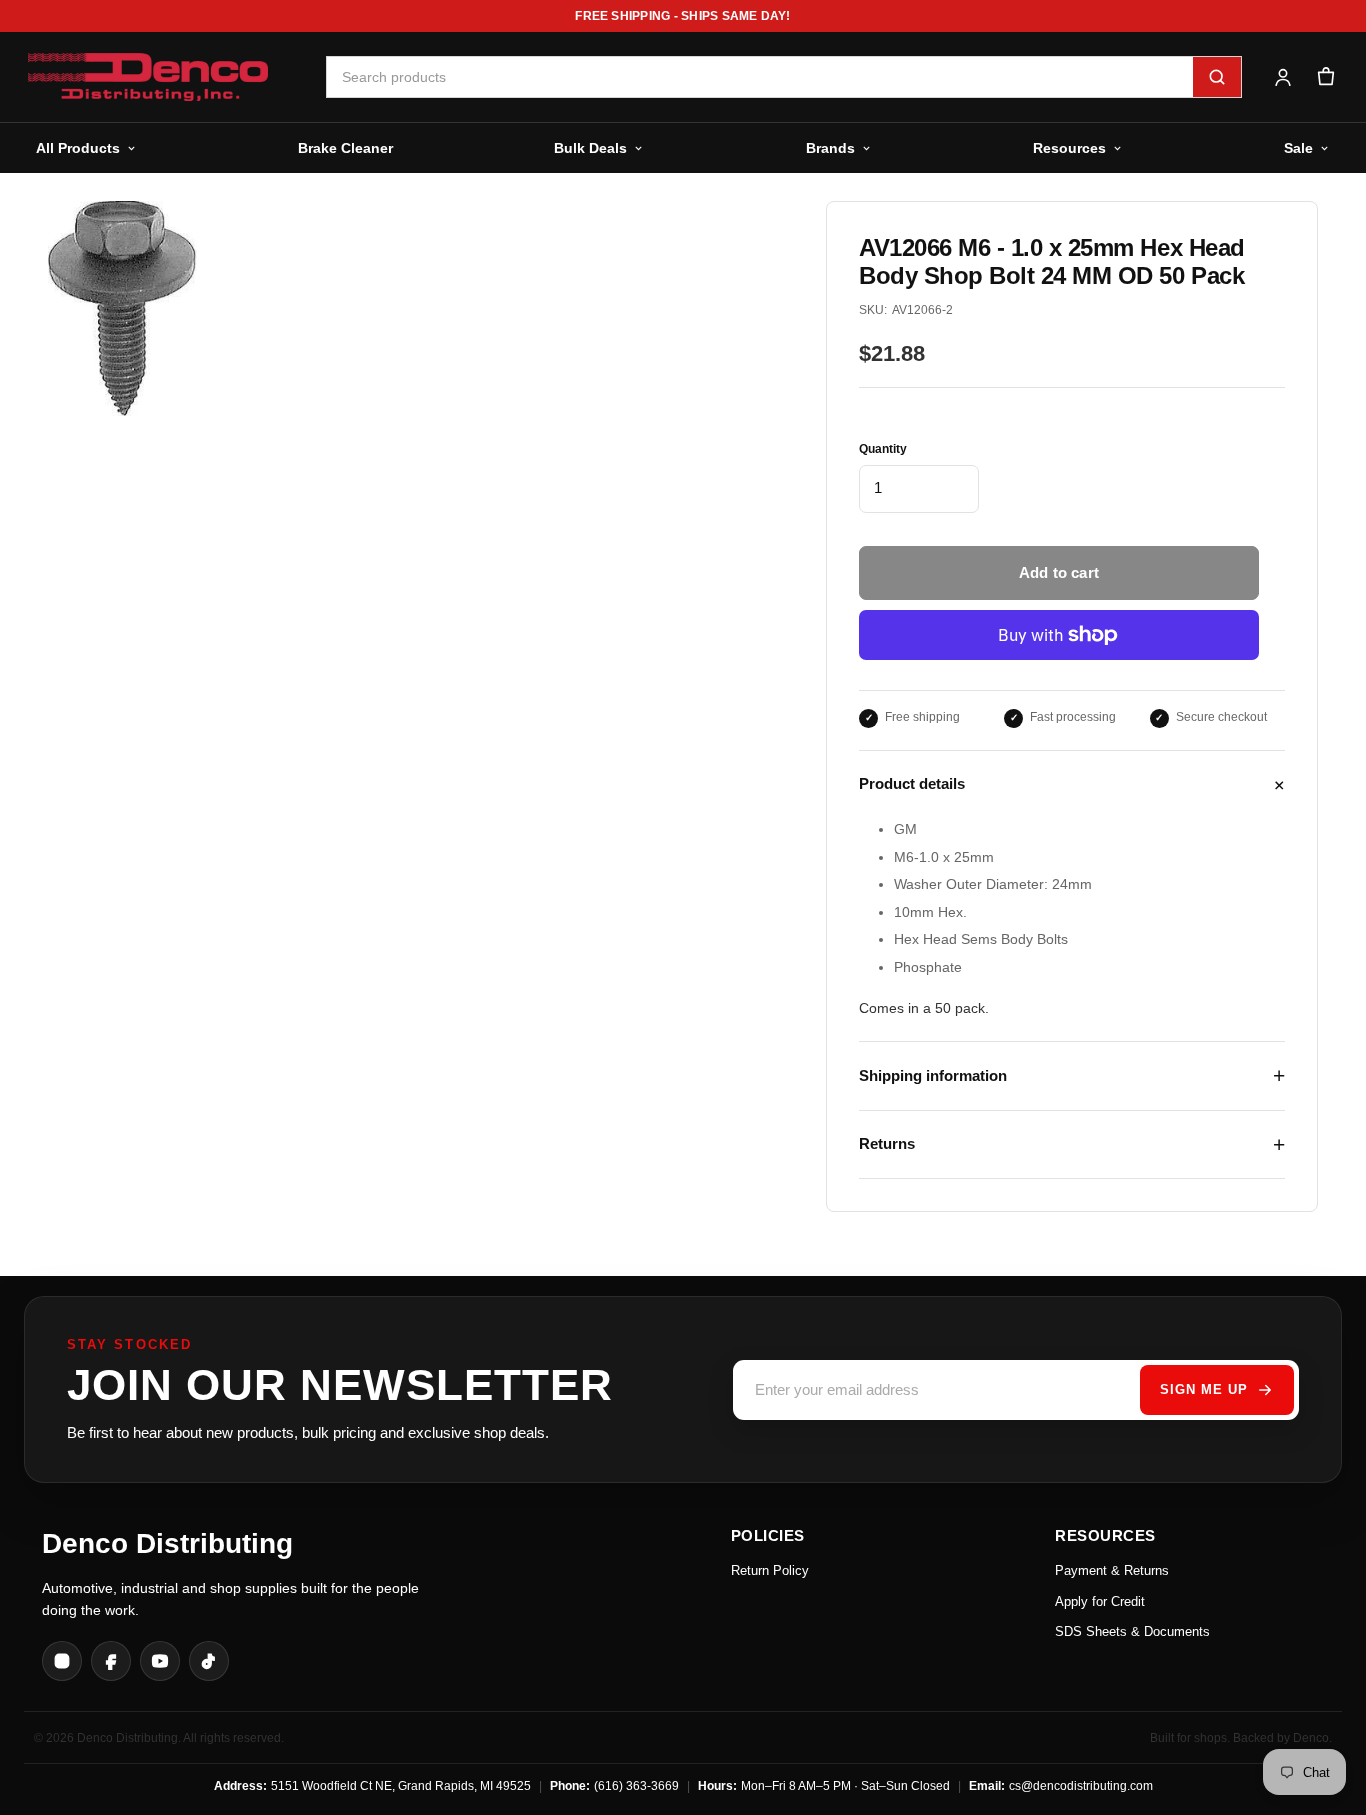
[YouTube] (160, 1661)
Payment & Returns (1112, 1570)
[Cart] (1325, 77)
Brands (830, 148)
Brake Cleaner (345, 148)
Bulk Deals (590, 148)
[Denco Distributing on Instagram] (62, 1661)
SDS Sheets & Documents (1132, 1631)
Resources (1069, 148)
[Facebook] (111, 1661)
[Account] (1282, 77)
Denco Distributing (167, 1543)
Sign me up (1204, 1389)
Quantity (883, 449)
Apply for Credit (1100, 1601)
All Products (78, 148)
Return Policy (770, 1570)
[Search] (1217, 77)
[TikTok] (209, 1661)
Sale (1298, 148)
